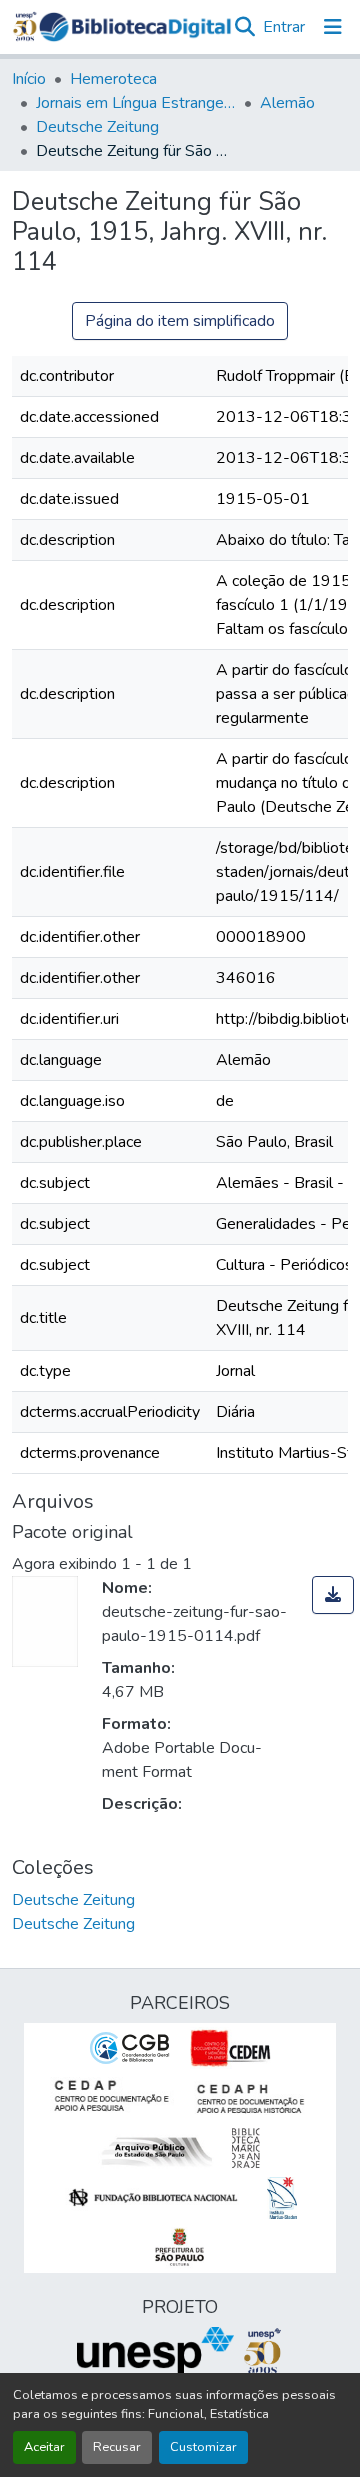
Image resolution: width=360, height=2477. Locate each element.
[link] (333, 1595)
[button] (135, 27)
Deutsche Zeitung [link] (97, 127)
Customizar (203, 2447)
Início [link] (29, 79)
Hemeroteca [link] (113, 79)
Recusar (117, 2447)
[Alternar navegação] (333, 27)
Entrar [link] (284, 27)
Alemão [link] (287, 103)
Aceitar (44, 2447)
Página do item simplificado (180, 321)
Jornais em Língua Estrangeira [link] (136, 103)
